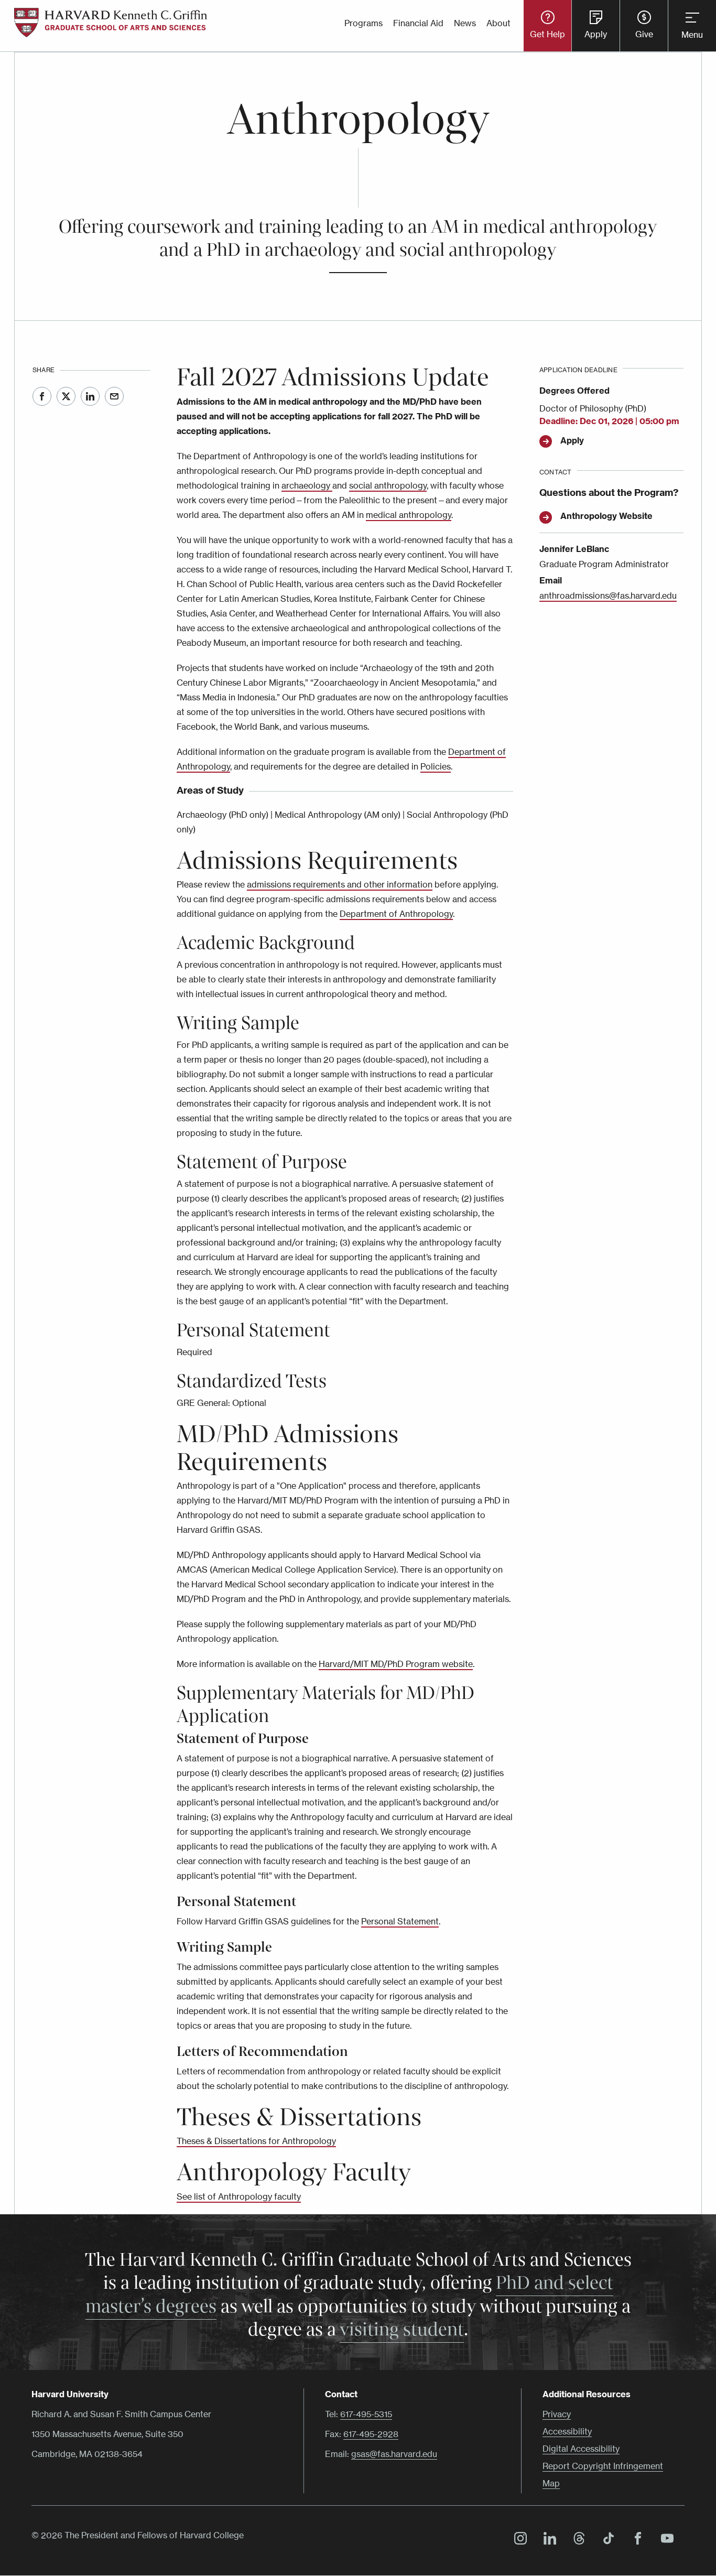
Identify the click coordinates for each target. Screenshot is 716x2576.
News (465, 23)
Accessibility (567, 2431)
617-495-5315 (366, 2414)
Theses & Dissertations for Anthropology (256, 2141)
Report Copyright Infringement (603, 2466)
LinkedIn (90, 396)
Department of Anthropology (396, 914)
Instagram (518, 2540)
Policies (436, 766)
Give (644, 34)
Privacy (557, 2414)
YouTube (665, 2540)
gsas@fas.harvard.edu (394, 2454)
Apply (596, 34)
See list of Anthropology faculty (239, 2196)
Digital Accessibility (581, 2449)
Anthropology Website (606, 516)
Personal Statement (400, 1921)
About (498, 23)
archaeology (307, 485)
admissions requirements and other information (340, 884)
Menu (692, 35)
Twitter (66, 396)
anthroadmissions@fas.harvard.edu (608, 596)
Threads (577, 2540)
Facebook (42, 396)
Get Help (547, 34)
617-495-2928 (371, 2434)
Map (551, 2483)
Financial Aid (418, 23)
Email (114, 396)
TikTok (606, 2540)
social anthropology (388, 485)
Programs (364, 23)
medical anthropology (409, 515)
